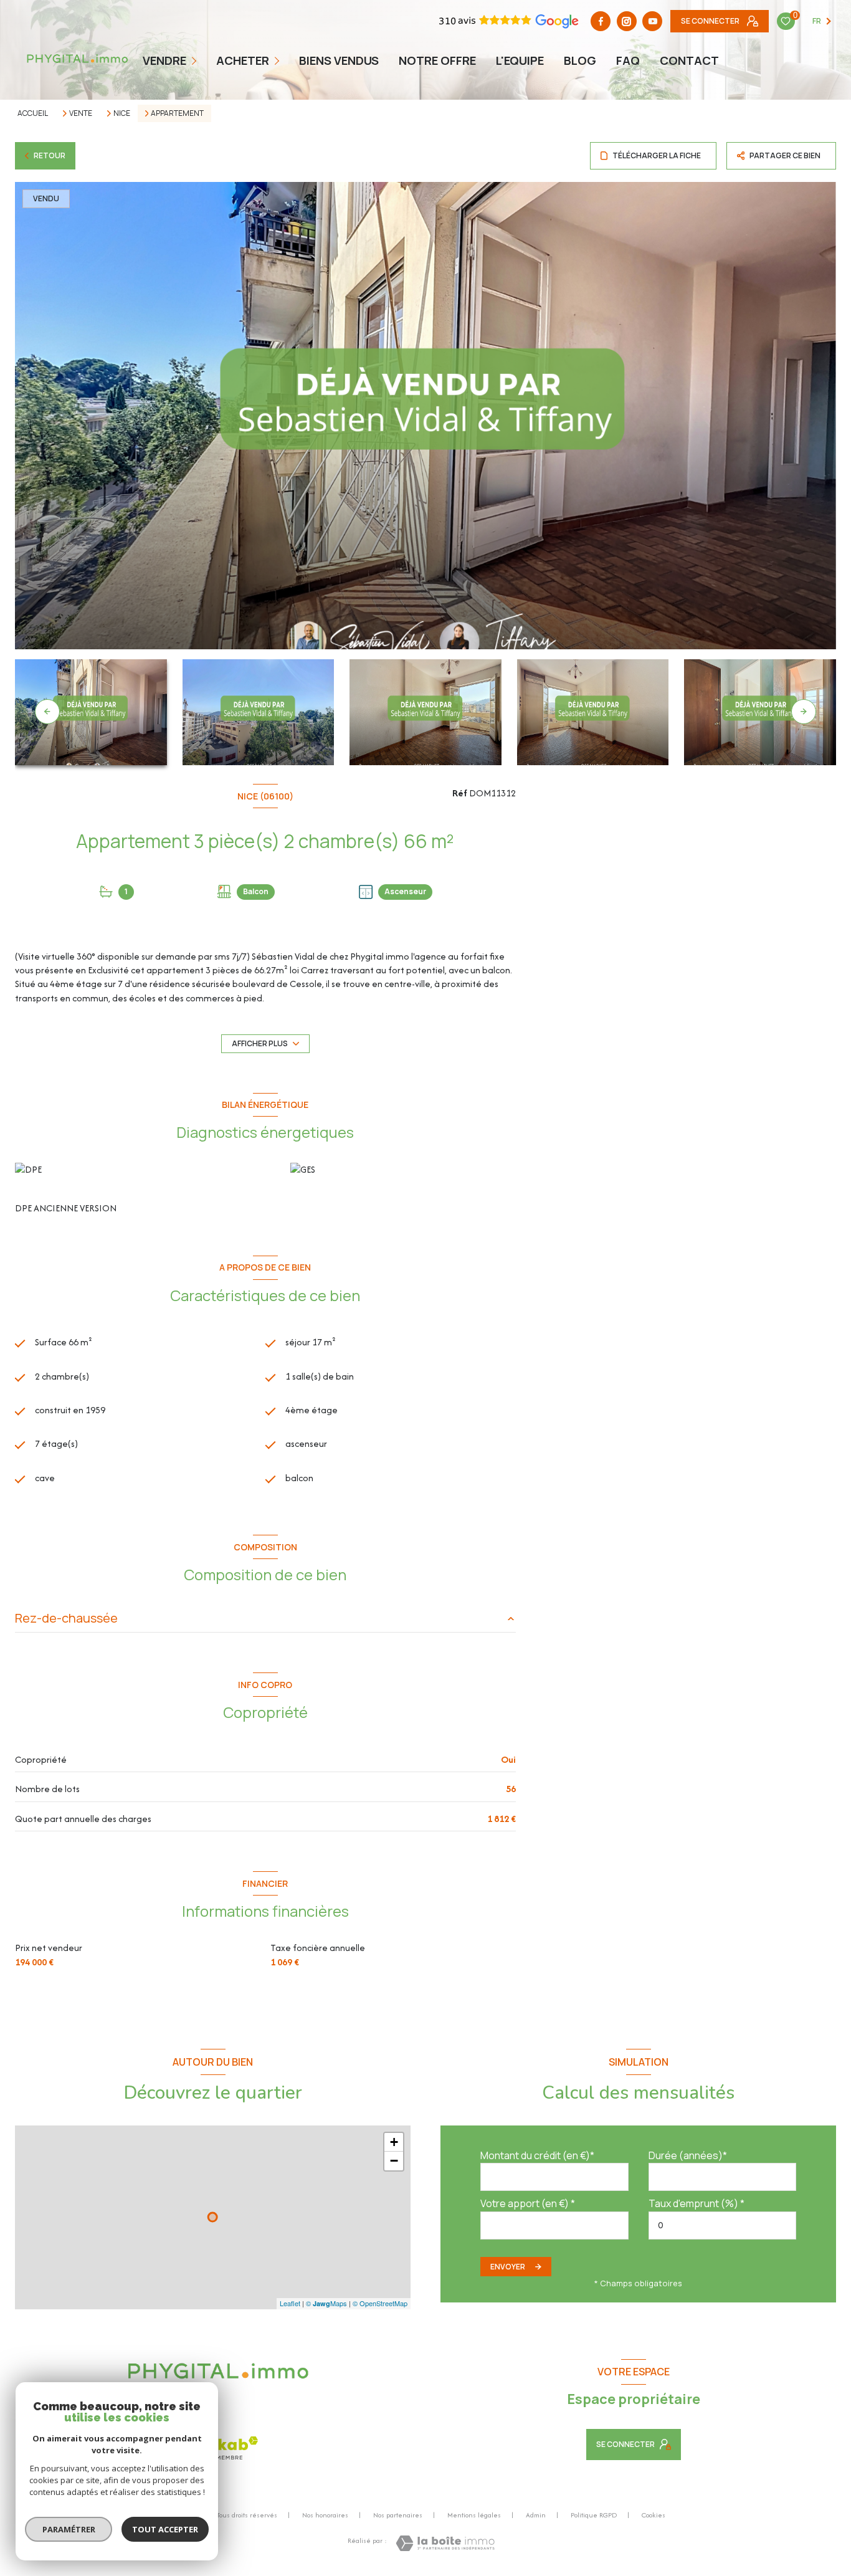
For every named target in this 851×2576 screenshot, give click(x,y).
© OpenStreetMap (380, 2303)
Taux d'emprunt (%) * (696, 2203)
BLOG (580, 60)
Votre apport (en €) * (528, 2203)
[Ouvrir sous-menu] (195, 60)
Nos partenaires (398, 2515)
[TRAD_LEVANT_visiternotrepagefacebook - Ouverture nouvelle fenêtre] (601, 21)
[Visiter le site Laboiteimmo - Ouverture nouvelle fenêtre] (445, 2543)
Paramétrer (69, 2529)
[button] (804, 712)
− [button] (394, 2161)
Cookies (654, 2516)
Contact (689, 60)
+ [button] (394, 2142)
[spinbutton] (723, 2225)
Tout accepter (165, 2529)
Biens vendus (339, 60)
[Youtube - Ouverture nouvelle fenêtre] (652, 21)
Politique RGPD (594, 2515)
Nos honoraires (325, 2515)
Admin (536, 2515)
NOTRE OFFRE (437, 60)
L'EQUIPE (520, 60)
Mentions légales (474, 2515)
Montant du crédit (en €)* (537, 2155)
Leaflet (290, 2303)
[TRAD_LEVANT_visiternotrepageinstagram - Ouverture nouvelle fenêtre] (627, 21)
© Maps (326, 2303)
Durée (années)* (688, 2155)
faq (628, 60)
